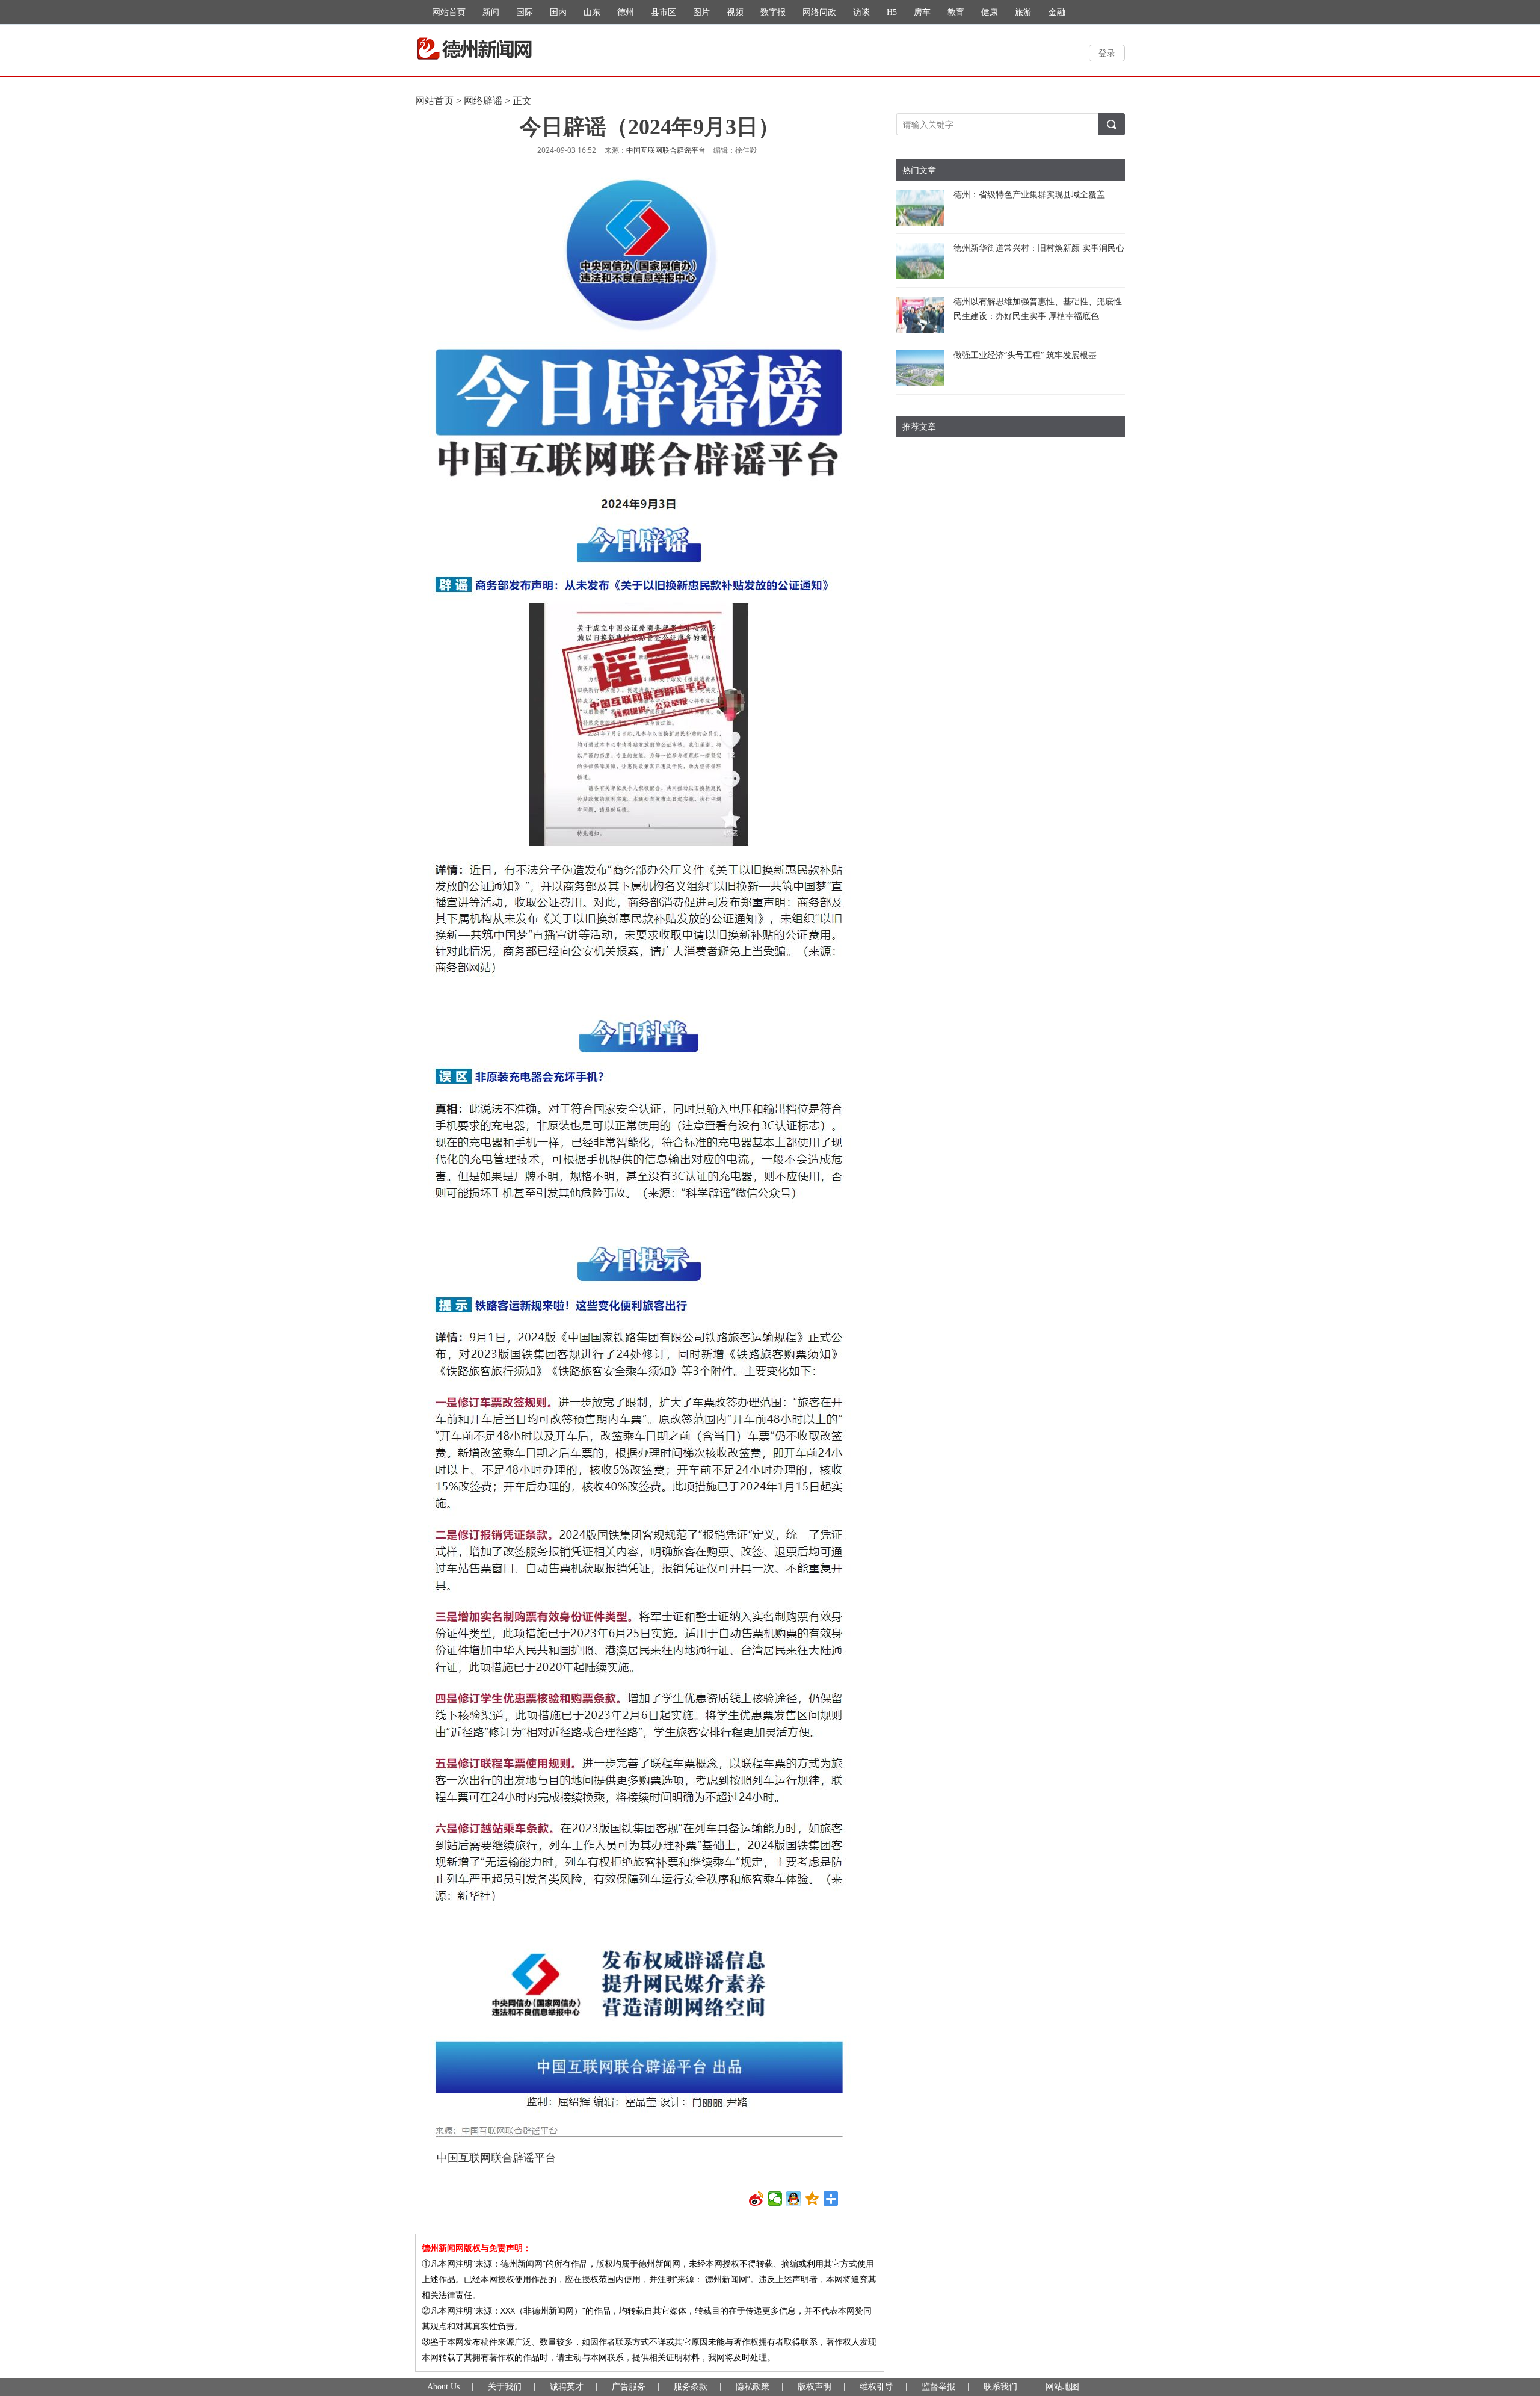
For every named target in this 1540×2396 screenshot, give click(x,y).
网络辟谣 (483, 101)
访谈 (861, 12)
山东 (592, 12)
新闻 (491, 12)
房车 (922, 12)
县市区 (664, 12)
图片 (701, 12)
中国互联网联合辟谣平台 (666, 150)
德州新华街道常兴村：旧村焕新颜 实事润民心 (1039, 248)
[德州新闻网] (474, 49)
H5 (892, 12)
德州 (626, 12)
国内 (558, 12)
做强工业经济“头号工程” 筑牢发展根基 (1025, 355)
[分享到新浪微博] (756, 2199)
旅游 (1023, 12)
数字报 (773, 12)
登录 (1107, 53)
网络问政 (819, 12)
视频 (735, 12)
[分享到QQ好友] (794, 2199)
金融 (1057, 12)
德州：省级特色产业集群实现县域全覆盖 (1029, 194)
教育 (956, 12)
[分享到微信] (775, 2199)
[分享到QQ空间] (812, 2199)
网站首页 (449, 12)
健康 (990, 12)
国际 (525, 12)
